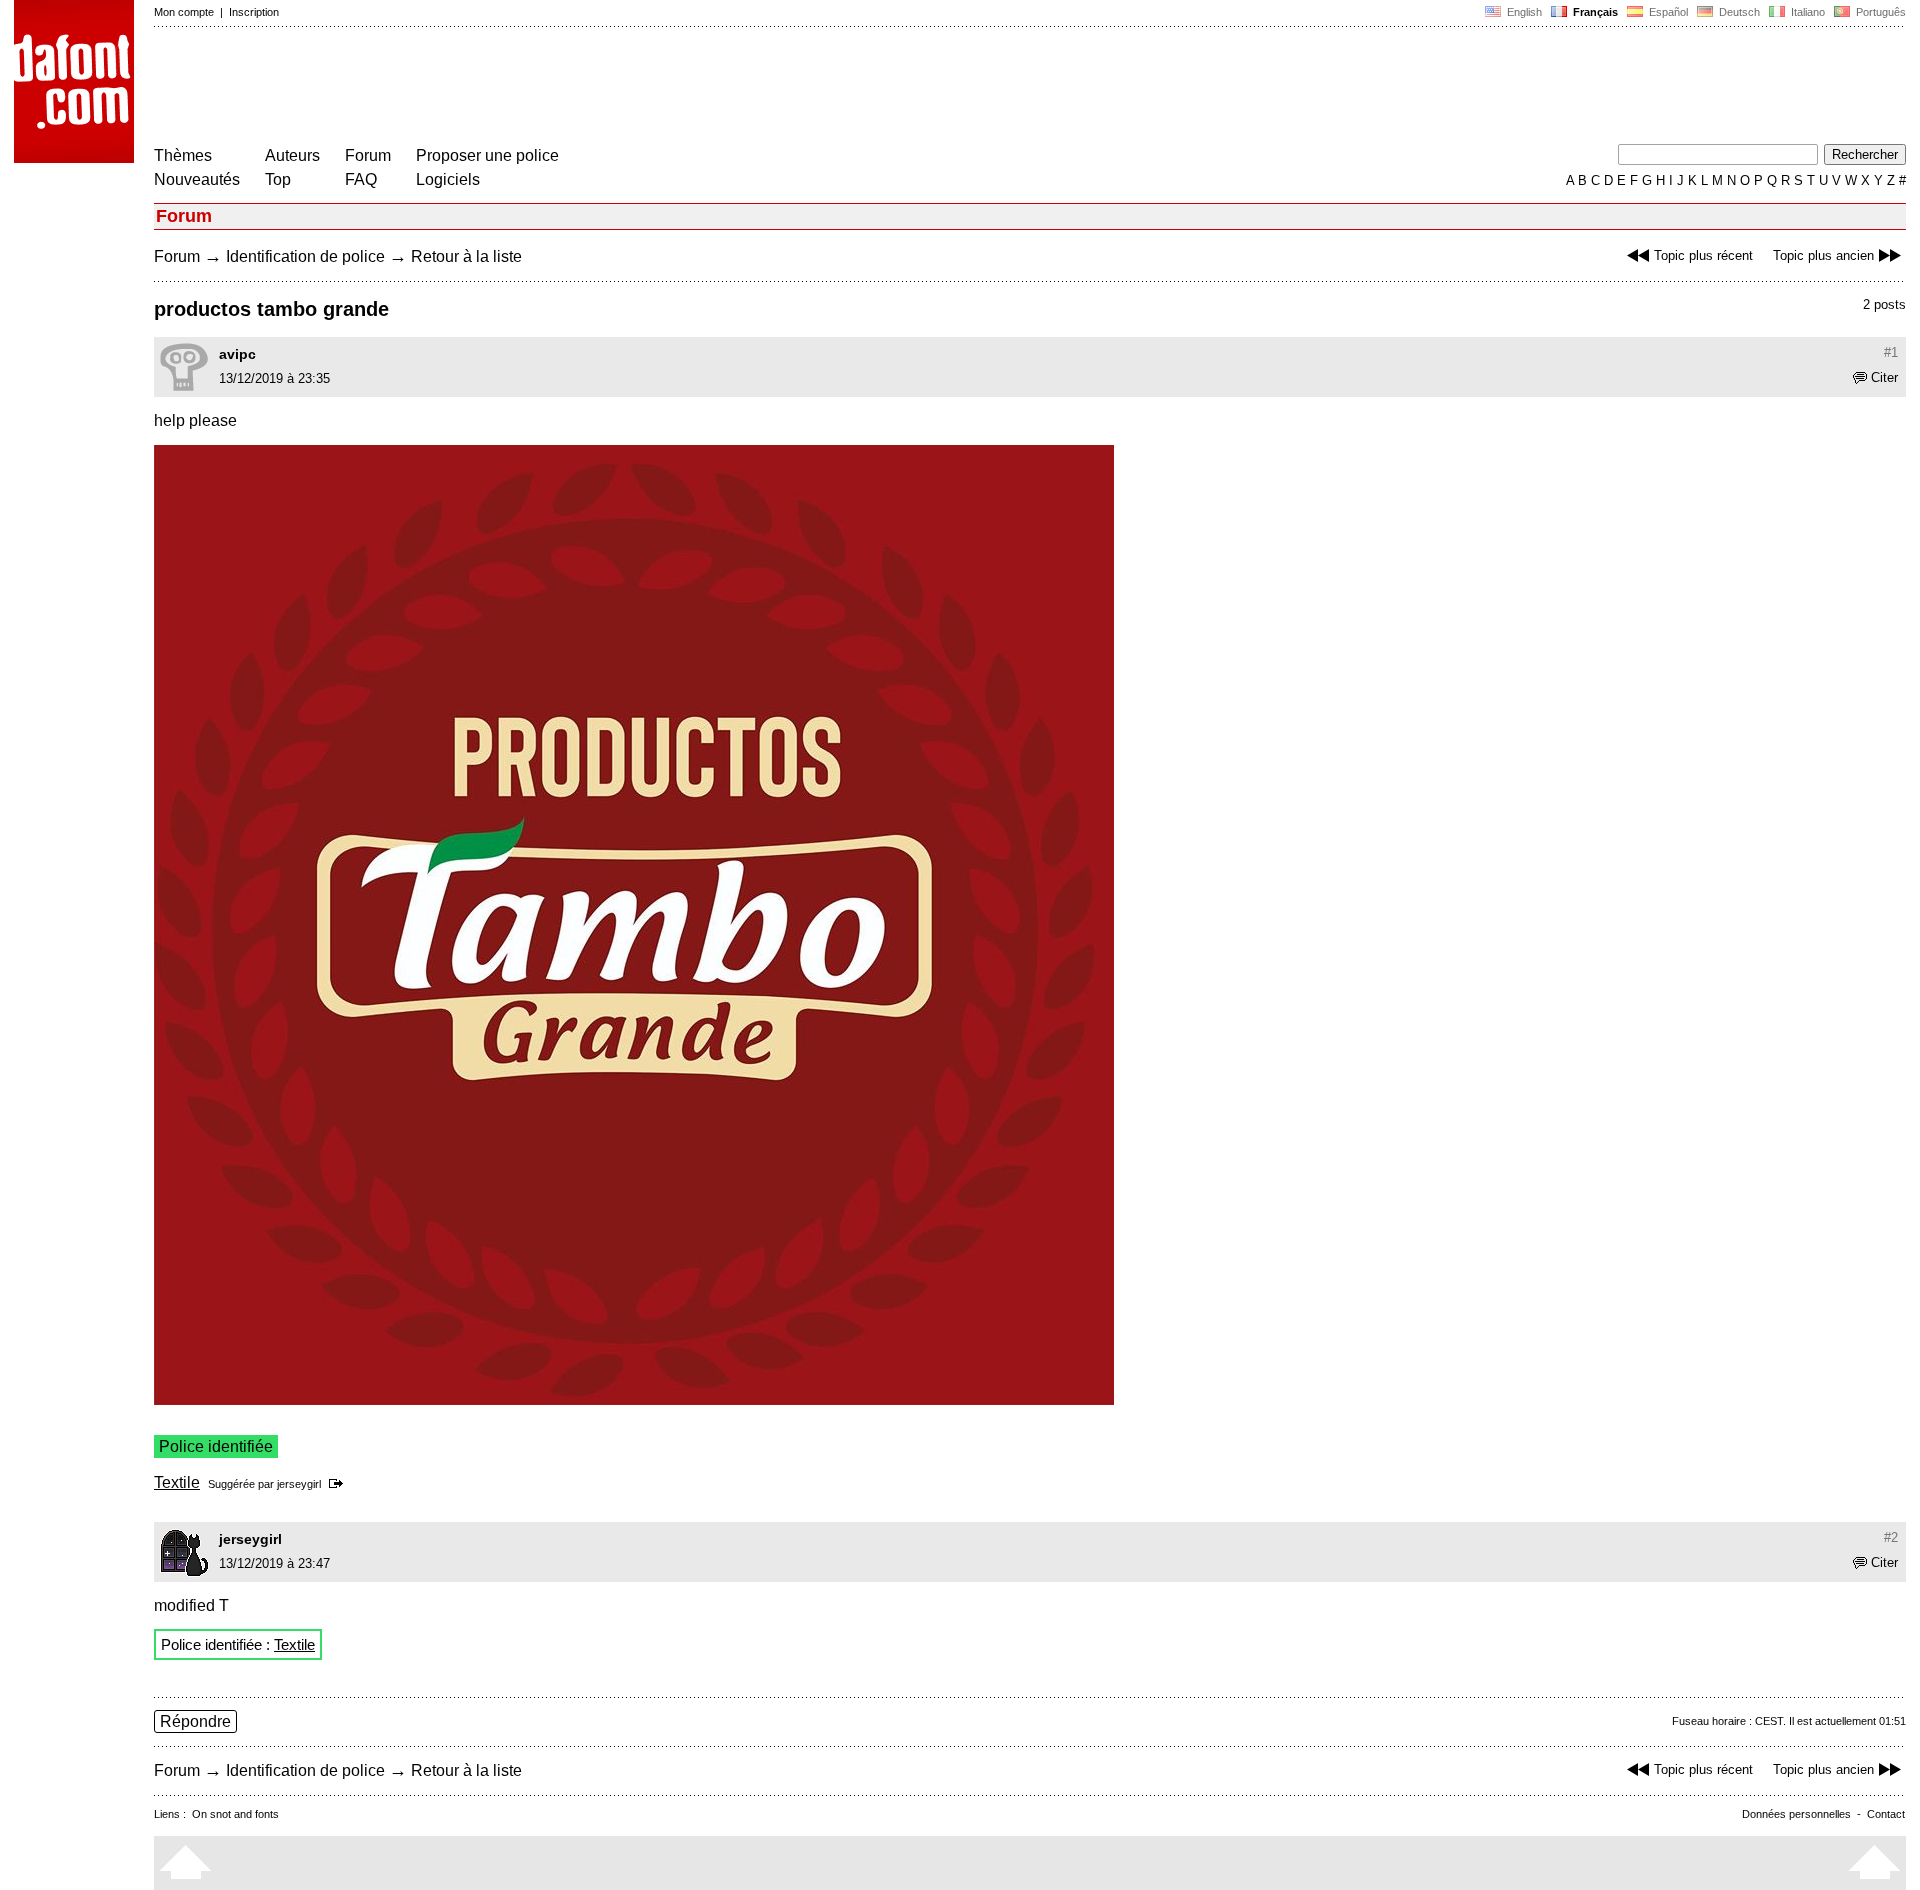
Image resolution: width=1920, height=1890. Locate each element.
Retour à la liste (466, 256)
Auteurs (292, 155)
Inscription (254, 12)
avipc (237, 354)
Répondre (195, 1721)
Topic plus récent (1703, 255)
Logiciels (448, 179)
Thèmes (183, 155)
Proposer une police (487, 155)
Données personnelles (1796, 1814)
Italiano (1806, 12)
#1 (1891, 352)
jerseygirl (299, 1484)
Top (278, 179)
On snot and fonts (235, 1814)
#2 (1891, 1537)
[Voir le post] (339, 1484)
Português (1878, 12)
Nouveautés (197, 179)
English (1523, 12)
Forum (368, 155)
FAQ (361, 179)
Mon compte (184, 12)
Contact (1886, 1814)
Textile (177, 1482)
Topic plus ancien (1823, 255)
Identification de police (305, 256)
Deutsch (1738, 12)
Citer (1884, 377)
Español (1667, 12)
